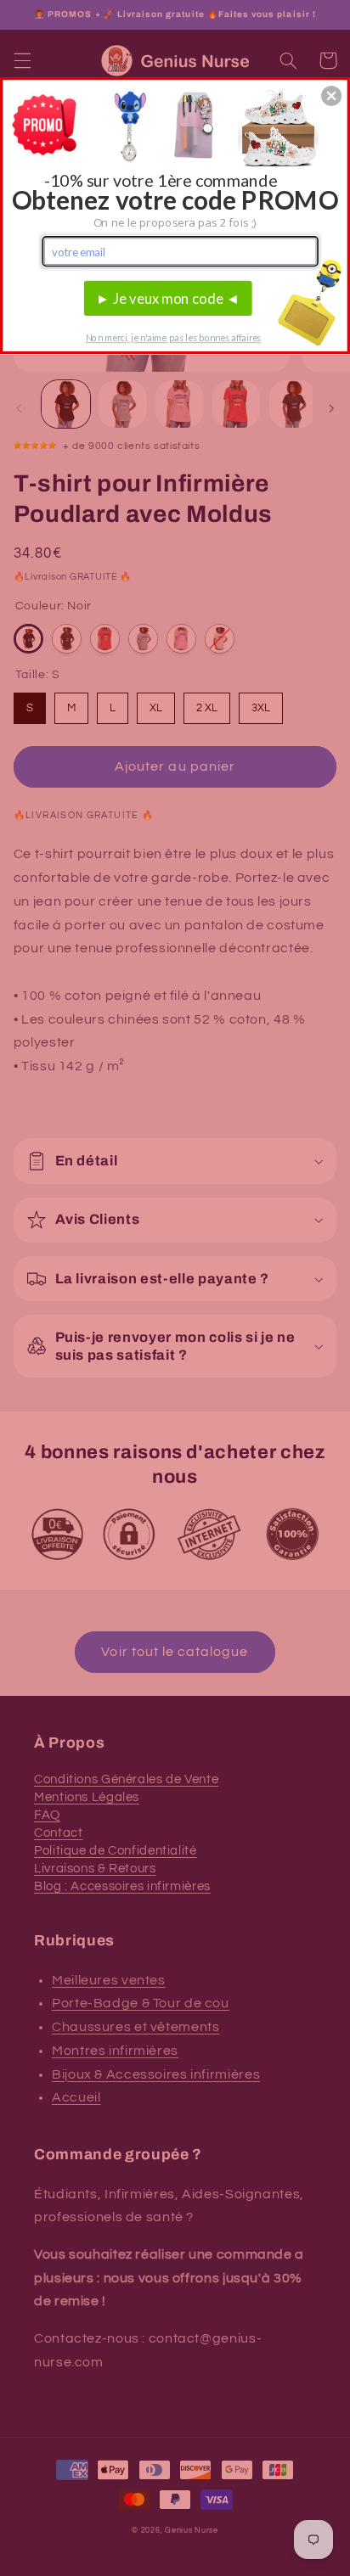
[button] (331, 96)
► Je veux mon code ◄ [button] (168, 298)
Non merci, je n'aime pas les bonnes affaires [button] (174, 337)
